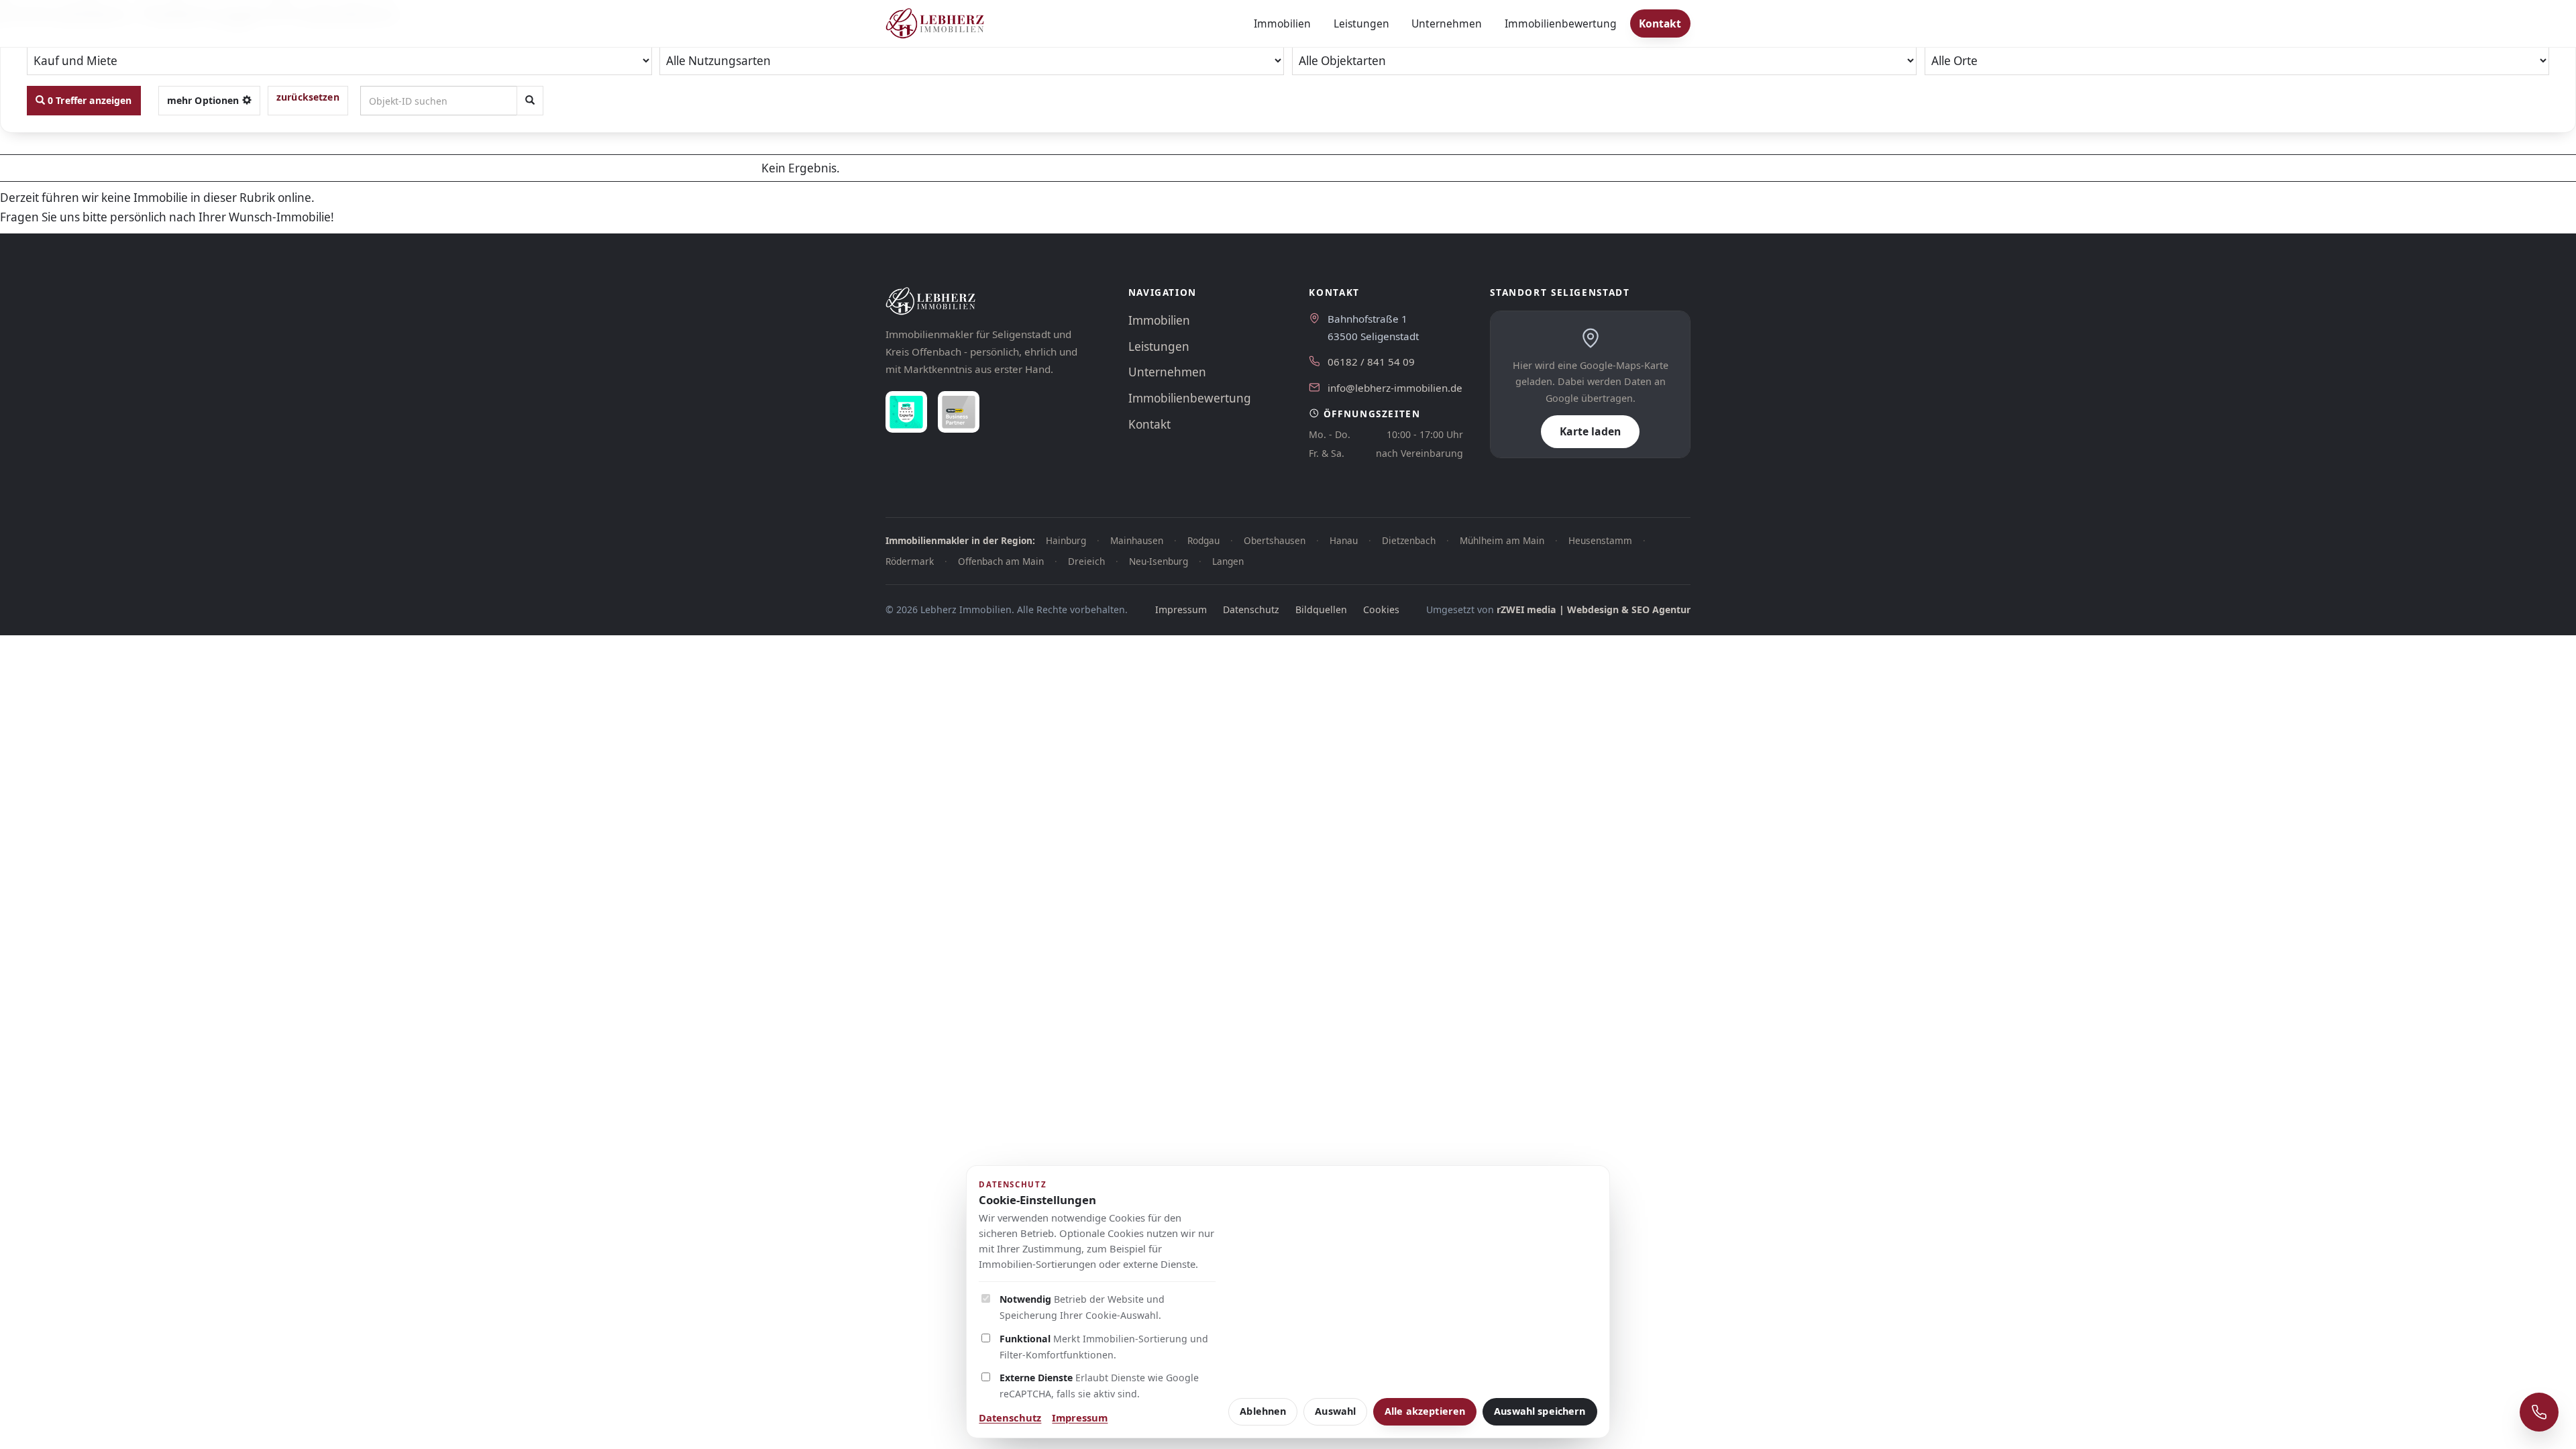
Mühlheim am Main (1502, 540)
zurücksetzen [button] (308, 97)
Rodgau (1203, 540)
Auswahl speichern (1540, 1411)
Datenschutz (1251, 609)
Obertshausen (1275, 540)
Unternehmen (1447, 23)
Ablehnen (1263, 1411)
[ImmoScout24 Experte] (906, 412)
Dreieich (1086, 561)
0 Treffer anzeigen (89, 100)
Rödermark (910, 561)
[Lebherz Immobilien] (994, 301)
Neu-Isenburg (1159, 561)
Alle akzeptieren (1425, 1411)
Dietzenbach (1409, 540)
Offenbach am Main (1001, 561)
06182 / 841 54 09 (1371, 362)
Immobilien (1282, 23)
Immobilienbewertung (1561, 23)
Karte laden (1590, 431)
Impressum (1181, 609)
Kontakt (1660, 23)
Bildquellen (1321, 609)
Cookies (1381, 609)
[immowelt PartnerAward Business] (959, 412)
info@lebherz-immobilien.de (1395, 388)
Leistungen (1361, 23)
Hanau (1344, 540)
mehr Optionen (205, 100)
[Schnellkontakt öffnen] (2539, 1412)
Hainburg (1066, 540)
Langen (1228, 561)
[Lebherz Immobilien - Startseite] (935, 23)
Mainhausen (1137, 540)
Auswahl (1335, 1411)
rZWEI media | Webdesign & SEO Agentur (1594, 609)
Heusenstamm (1600, 540)
